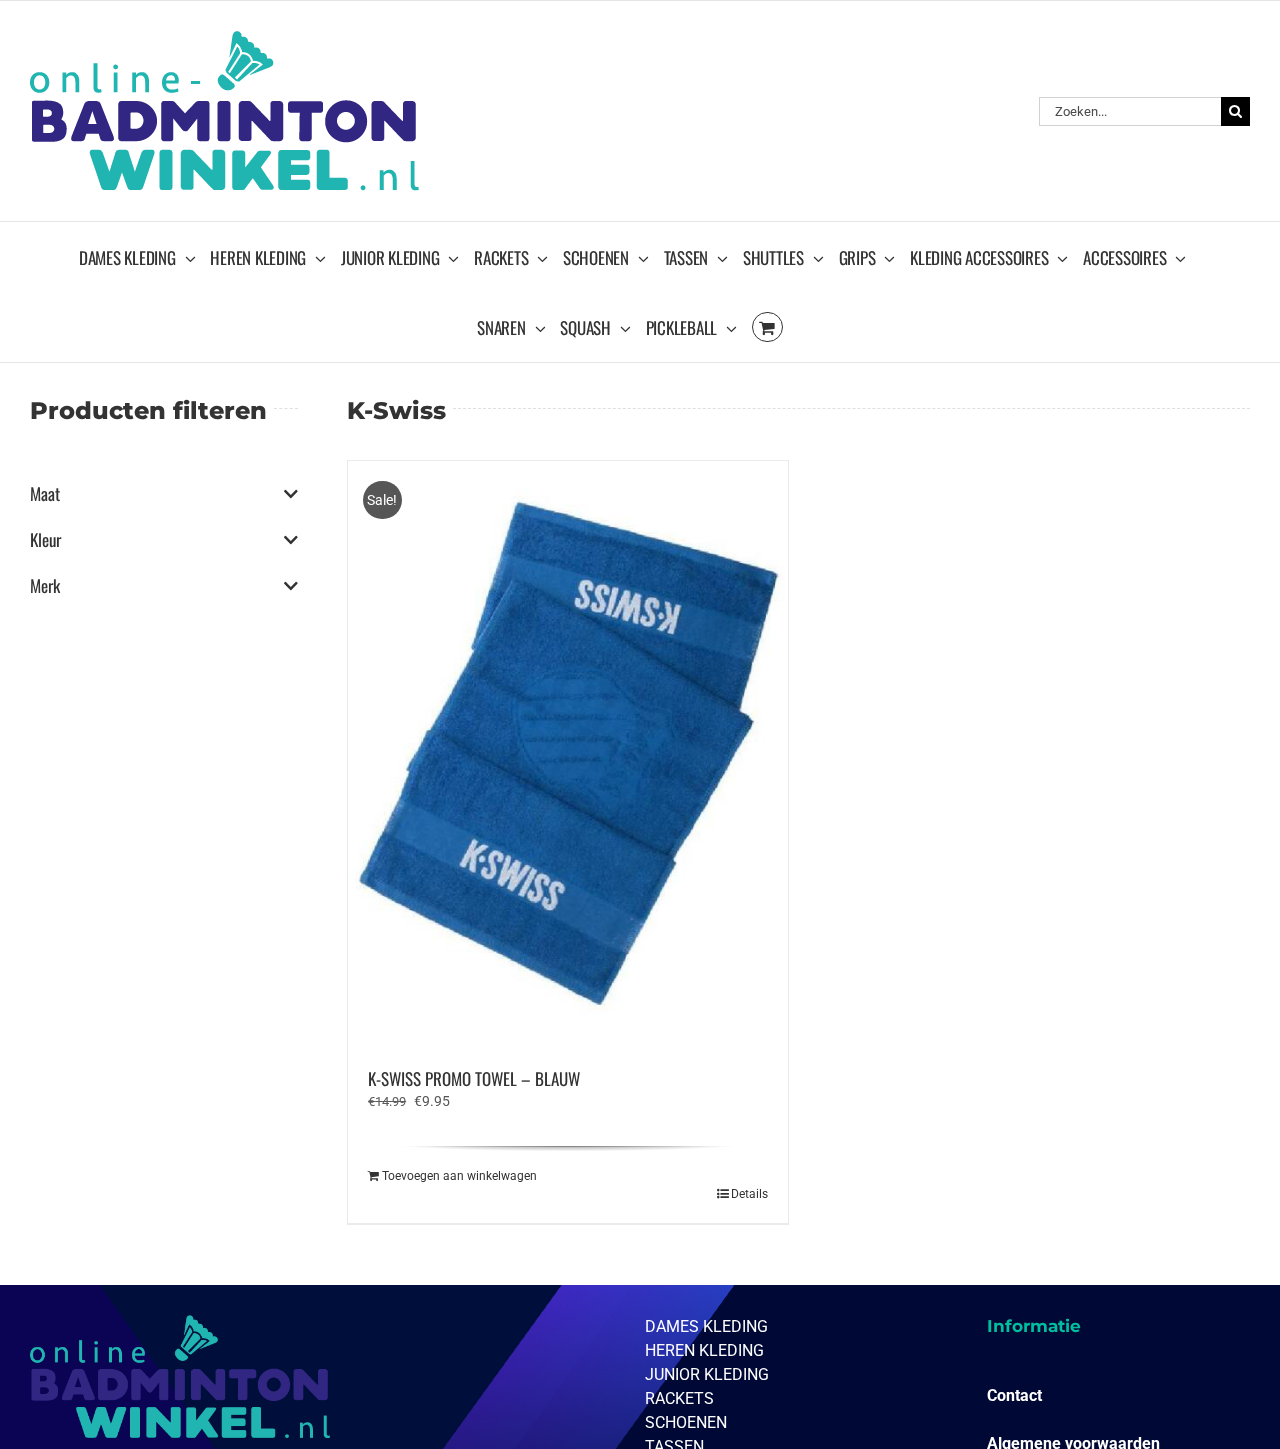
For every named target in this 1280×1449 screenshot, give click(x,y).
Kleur (45, 540)
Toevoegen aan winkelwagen (459, 1176)
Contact (1014, 1395)
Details (749, 1194)
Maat (45, 494)
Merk (45, 586)
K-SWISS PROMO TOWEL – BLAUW (474, 1078)
